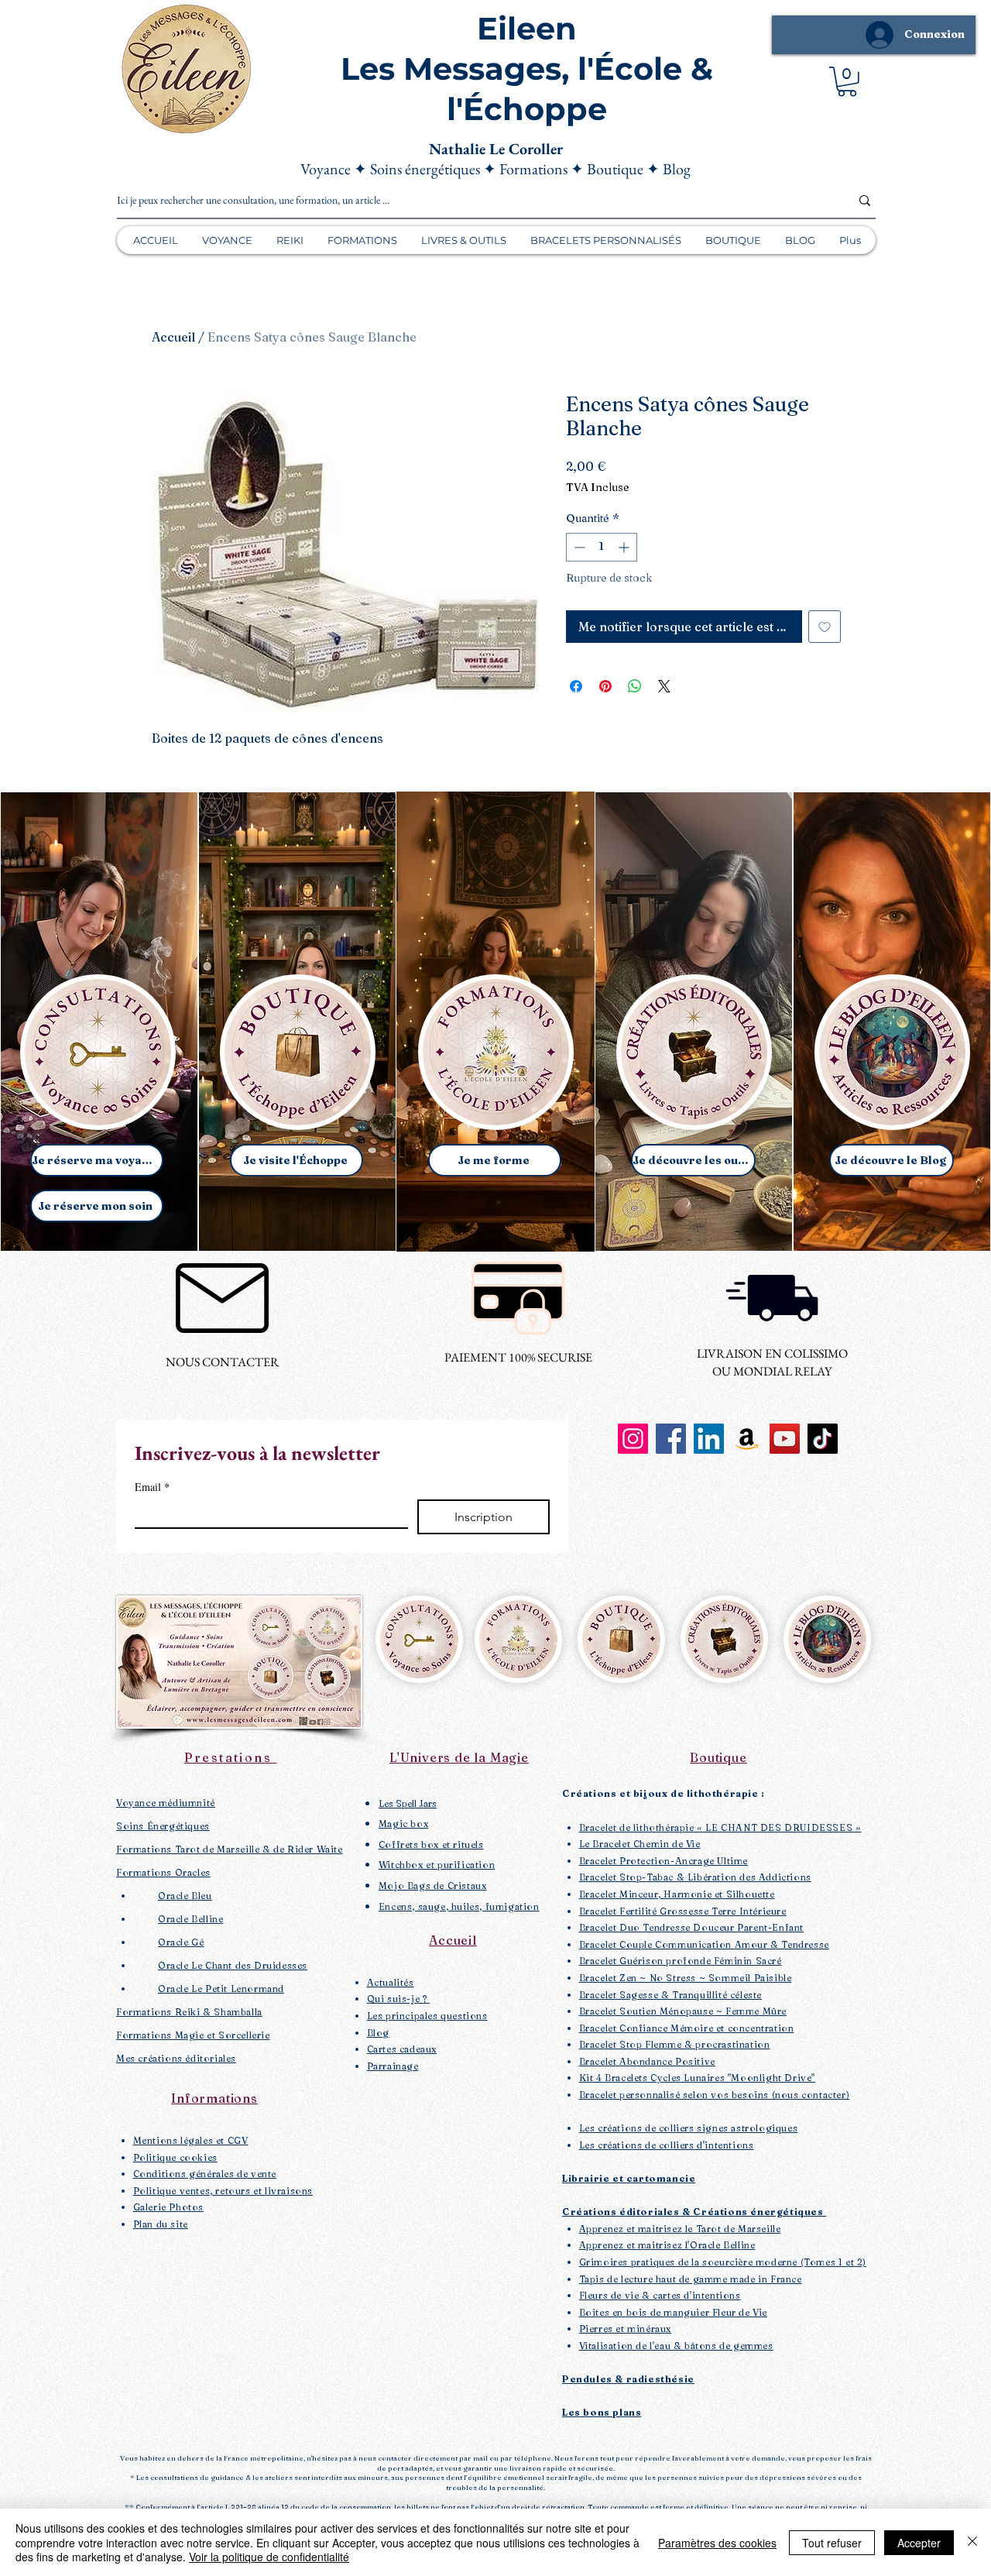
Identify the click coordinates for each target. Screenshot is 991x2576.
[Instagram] (633, 1439)
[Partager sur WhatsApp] (635, 686)
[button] (847, 82)
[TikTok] (823, 1439)
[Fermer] (972, 2542)
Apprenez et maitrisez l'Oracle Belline (667, 2245)
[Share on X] (664, 686)
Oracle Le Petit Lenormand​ (221, 1989)
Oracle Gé (181, 1942)
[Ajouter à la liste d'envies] (825, 627)
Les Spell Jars (408, 1803)
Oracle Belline (190, 1919)
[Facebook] (671, 1439)
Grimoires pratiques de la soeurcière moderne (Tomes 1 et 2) (723, 2262)
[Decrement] (578, 547)
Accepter (919, 2543)
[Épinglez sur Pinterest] (605, 686)
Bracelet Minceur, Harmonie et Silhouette (677, 1894)
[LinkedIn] (709, 1439)
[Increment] (625, 547)
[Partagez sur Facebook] (576, 686)
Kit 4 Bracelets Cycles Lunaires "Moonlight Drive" (697, 2078)
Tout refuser (832, 2543)
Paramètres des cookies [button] (717, 2543)
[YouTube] (785, 1439)
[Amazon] (747, 1439)
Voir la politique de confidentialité (269, 2557)
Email (152, 1487)
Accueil (173, 337)
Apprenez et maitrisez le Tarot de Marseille (680, 2229)
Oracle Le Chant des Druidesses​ (233, 1965)
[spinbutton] (602, 547)
